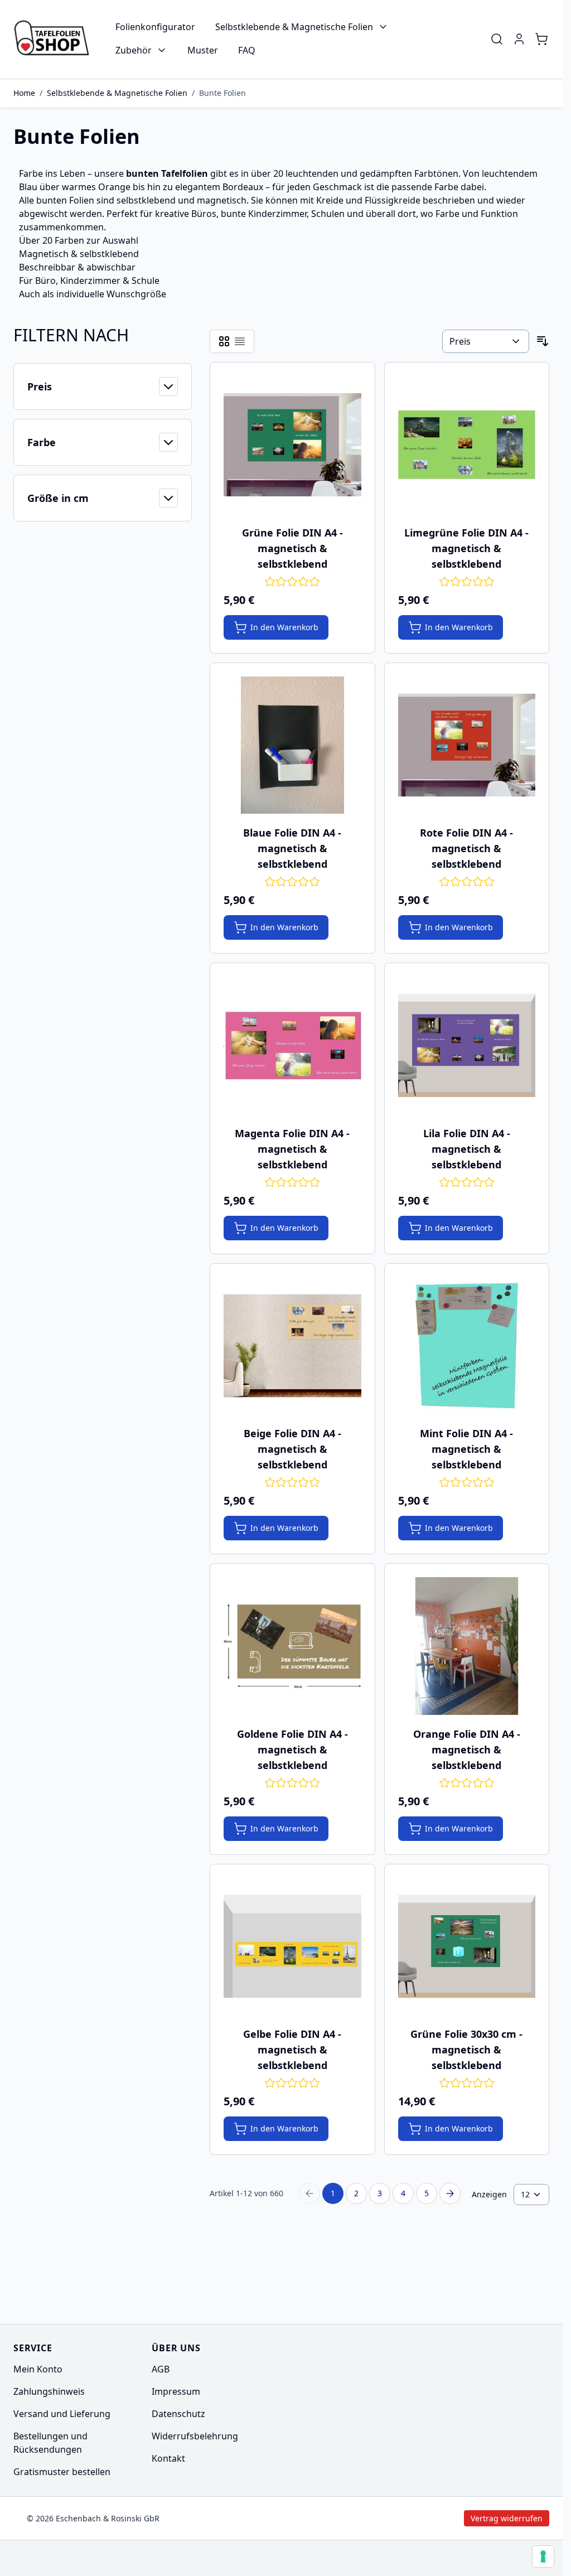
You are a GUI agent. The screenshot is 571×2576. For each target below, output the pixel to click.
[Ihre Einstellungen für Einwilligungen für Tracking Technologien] (543, 2556)
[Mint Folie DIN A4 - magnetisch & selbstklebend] (467, 1346)
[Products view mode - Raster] (224, 341)
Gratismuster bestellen (62, 2472)
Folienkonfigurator (155, 27)
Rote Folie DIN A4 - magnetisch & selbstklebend (466, 848)
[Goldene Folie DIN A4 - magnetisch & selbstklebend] (292, 1646)
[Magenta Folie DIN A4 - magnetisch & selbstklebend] (292, 1045)
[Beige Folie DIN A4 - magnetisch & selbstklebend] (292, 1346)
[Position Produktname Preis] (486, 341)
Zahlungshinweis (49, 2391)
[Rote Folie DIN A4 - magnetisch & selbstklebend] (467, 745)
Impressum (176, 2391)
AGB (161, 2369)
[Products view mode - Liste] (240, 341)
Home (24, 93)
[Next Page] (450, 2193)
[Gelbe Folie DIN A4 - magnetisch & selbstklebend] (292, 1947)
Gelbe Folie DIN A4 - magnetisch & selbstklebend (292, 2050)
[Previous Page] (309, 2193)
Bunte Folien (222, 93)
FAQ (247, 50)
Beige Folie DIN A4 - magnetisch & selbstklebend (292, 1449)
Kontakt (168, 2458)
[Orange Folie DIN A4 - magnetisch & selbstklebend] (467, 1646)
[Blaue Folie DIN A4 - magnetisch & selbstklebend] (292, 745)
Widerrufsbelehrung (195, 2436)
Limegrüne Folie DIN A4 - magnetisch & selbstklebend (466, 548)
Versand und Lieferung (62, 2414)
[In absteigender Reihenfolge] (543, 341)
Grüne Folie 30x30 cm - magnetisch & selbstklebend (466, 2050)
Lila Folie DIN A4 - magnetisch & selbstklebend (467, 1149)
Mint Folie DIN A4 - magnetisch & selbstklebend (466, 1449)
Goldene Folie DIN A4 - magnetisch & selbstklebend (292, 1749)
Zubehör (134, 50)
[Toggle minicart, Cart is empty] (541, 39)
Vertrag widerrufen (412, 2518)
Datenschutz (178, 2414)
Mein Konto (38, 2369)
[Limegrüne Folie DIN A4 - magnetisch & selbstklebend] (467, 445)
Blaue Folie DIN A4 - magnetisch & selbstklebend (292, 848)
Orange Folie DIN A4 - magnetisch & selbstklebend (467, 1749)
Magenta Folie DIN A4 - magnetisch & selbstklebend (292, 1149)
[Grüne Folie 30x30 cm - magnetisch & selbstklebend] (467, 1947)
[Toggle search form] (497, 39)
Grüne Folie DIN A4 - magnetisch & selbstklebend (292, 548)
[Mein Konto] (519, 39)
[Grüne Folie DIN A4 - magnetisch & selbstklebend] (292, 445)
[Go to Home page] (54, 39)
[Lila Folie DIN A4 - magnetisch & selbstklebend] (467, 1045)
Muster (203, 50)
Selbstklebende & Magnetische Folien (294, 27)
